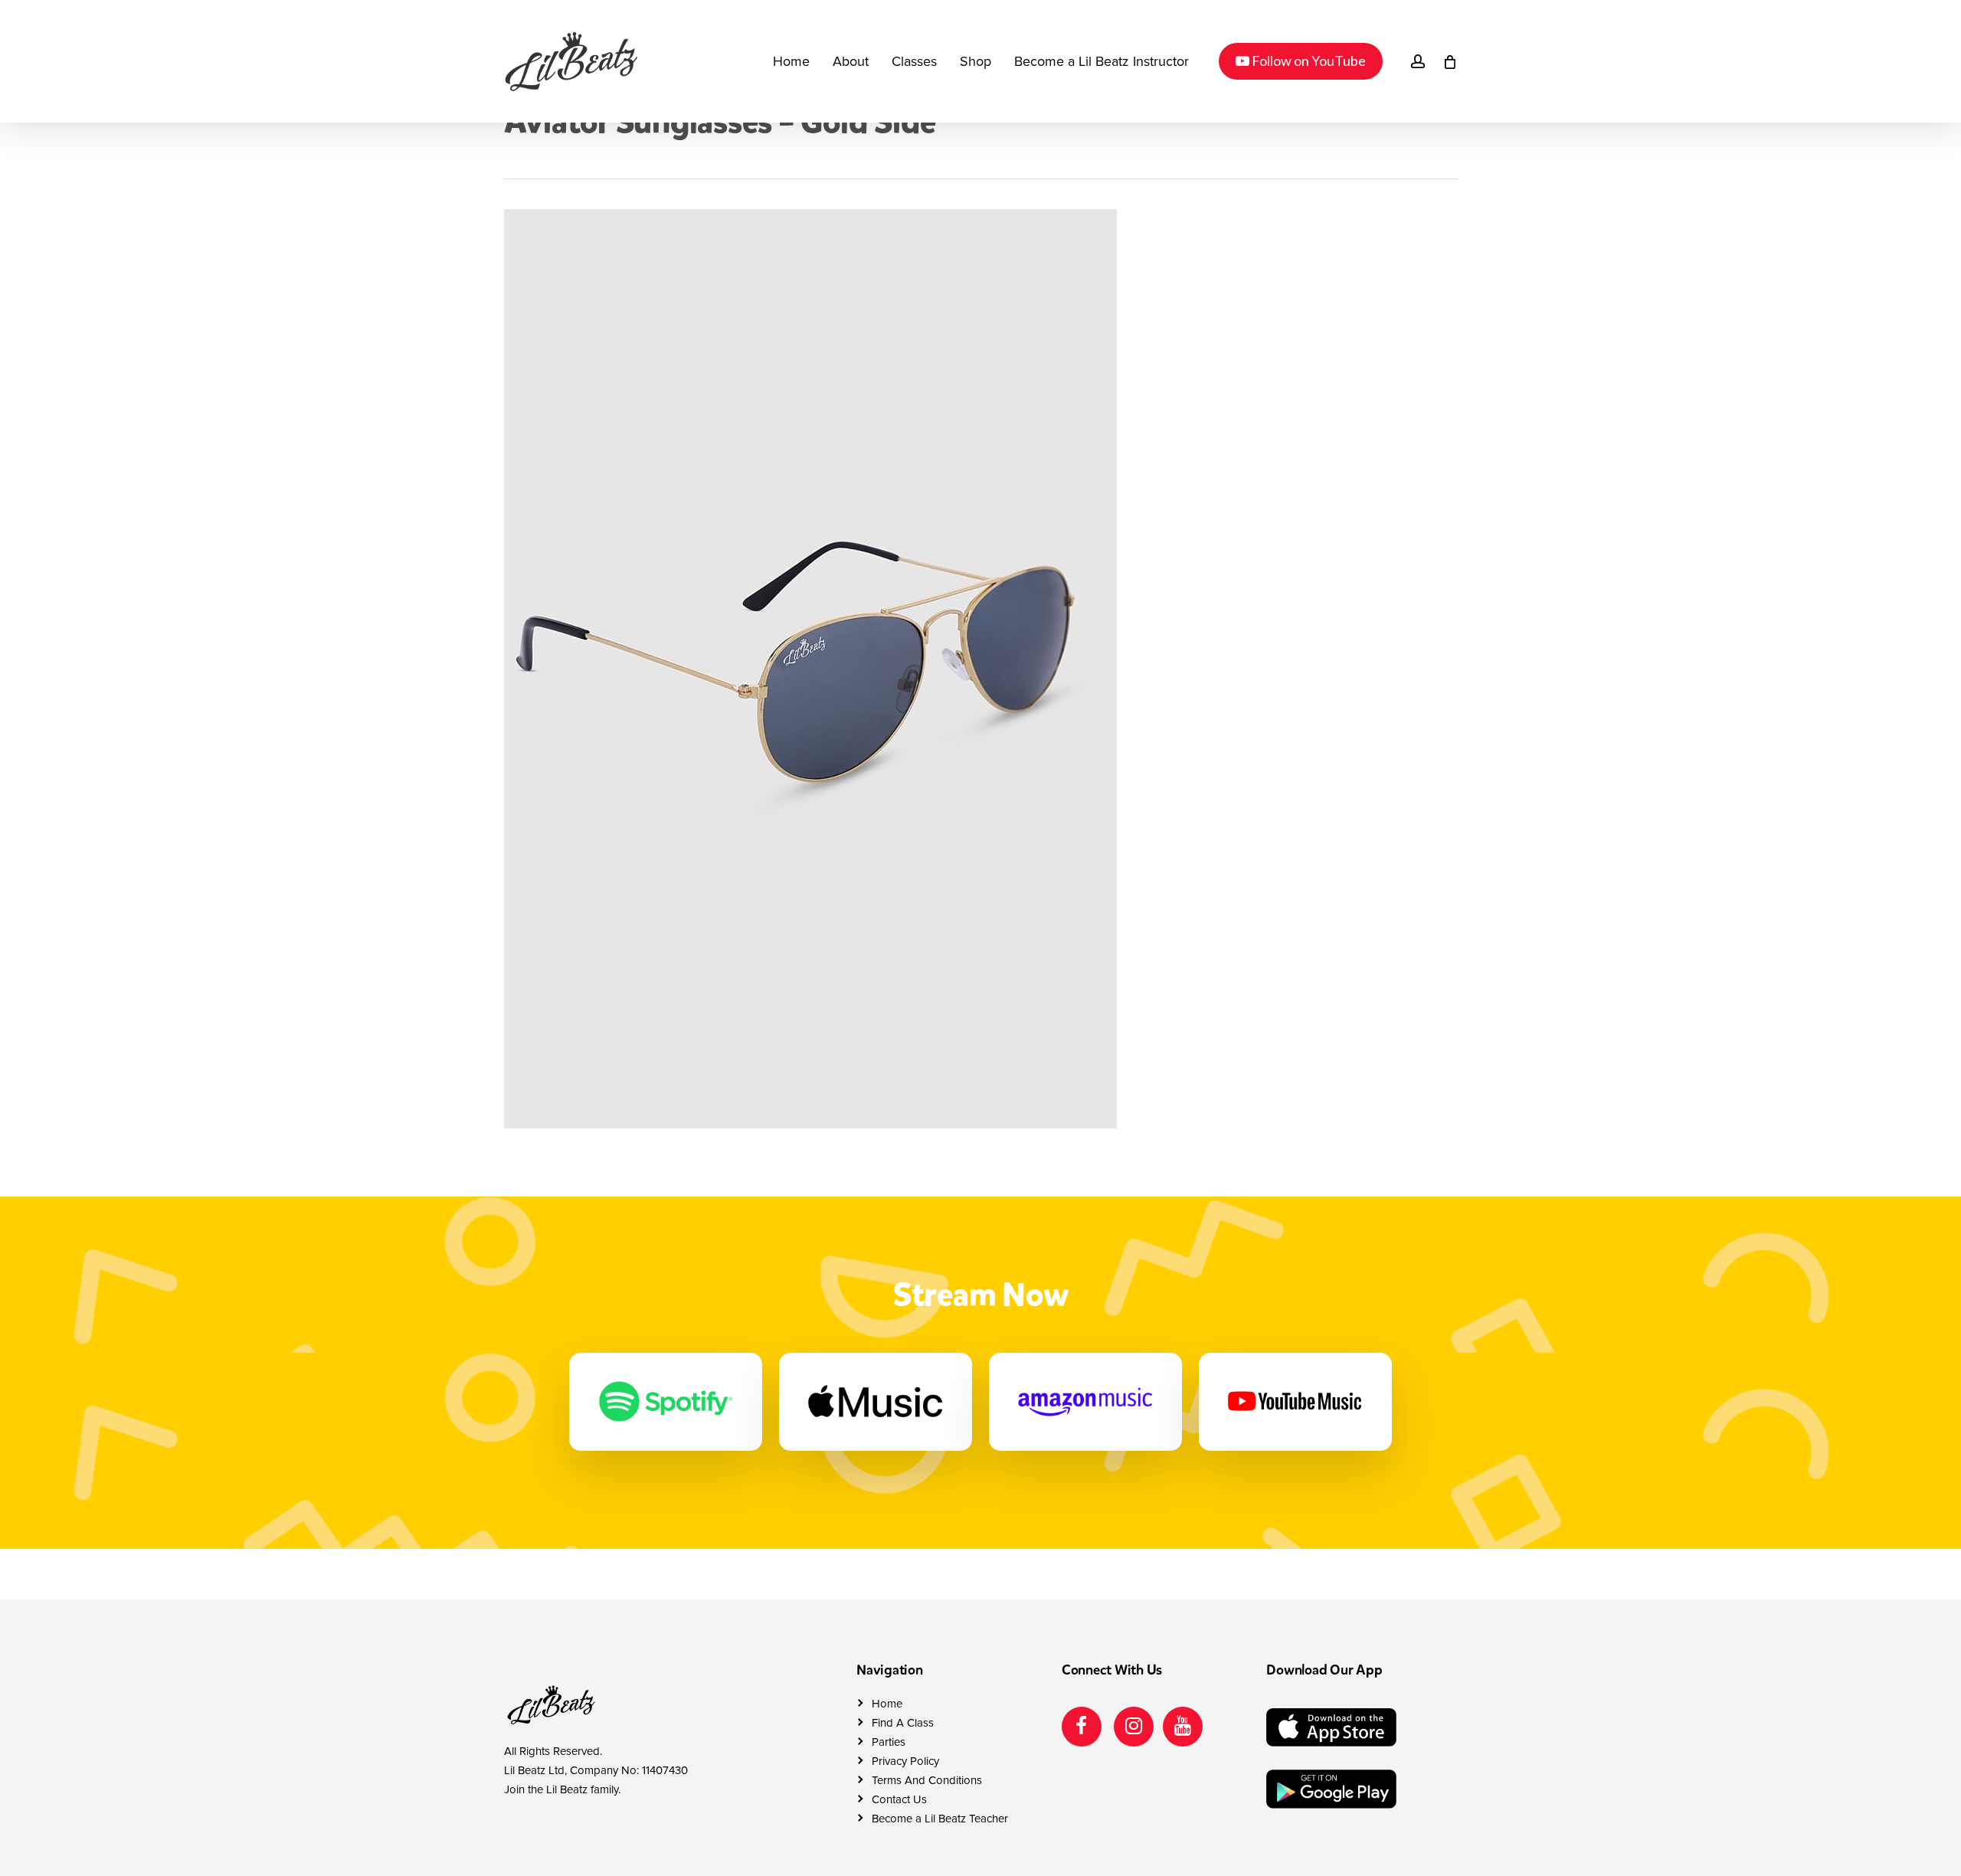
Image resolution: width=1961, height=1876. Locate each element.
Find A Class (903, 1723)
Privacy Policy (905, 1761)
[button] (1932, 8)
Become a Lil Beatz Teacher (940, 1819)
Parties (889, 1742)
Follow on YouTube (1300, 60)
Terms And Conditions (927, 1780)
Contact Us (899, 1799)
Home (887, 1704)
